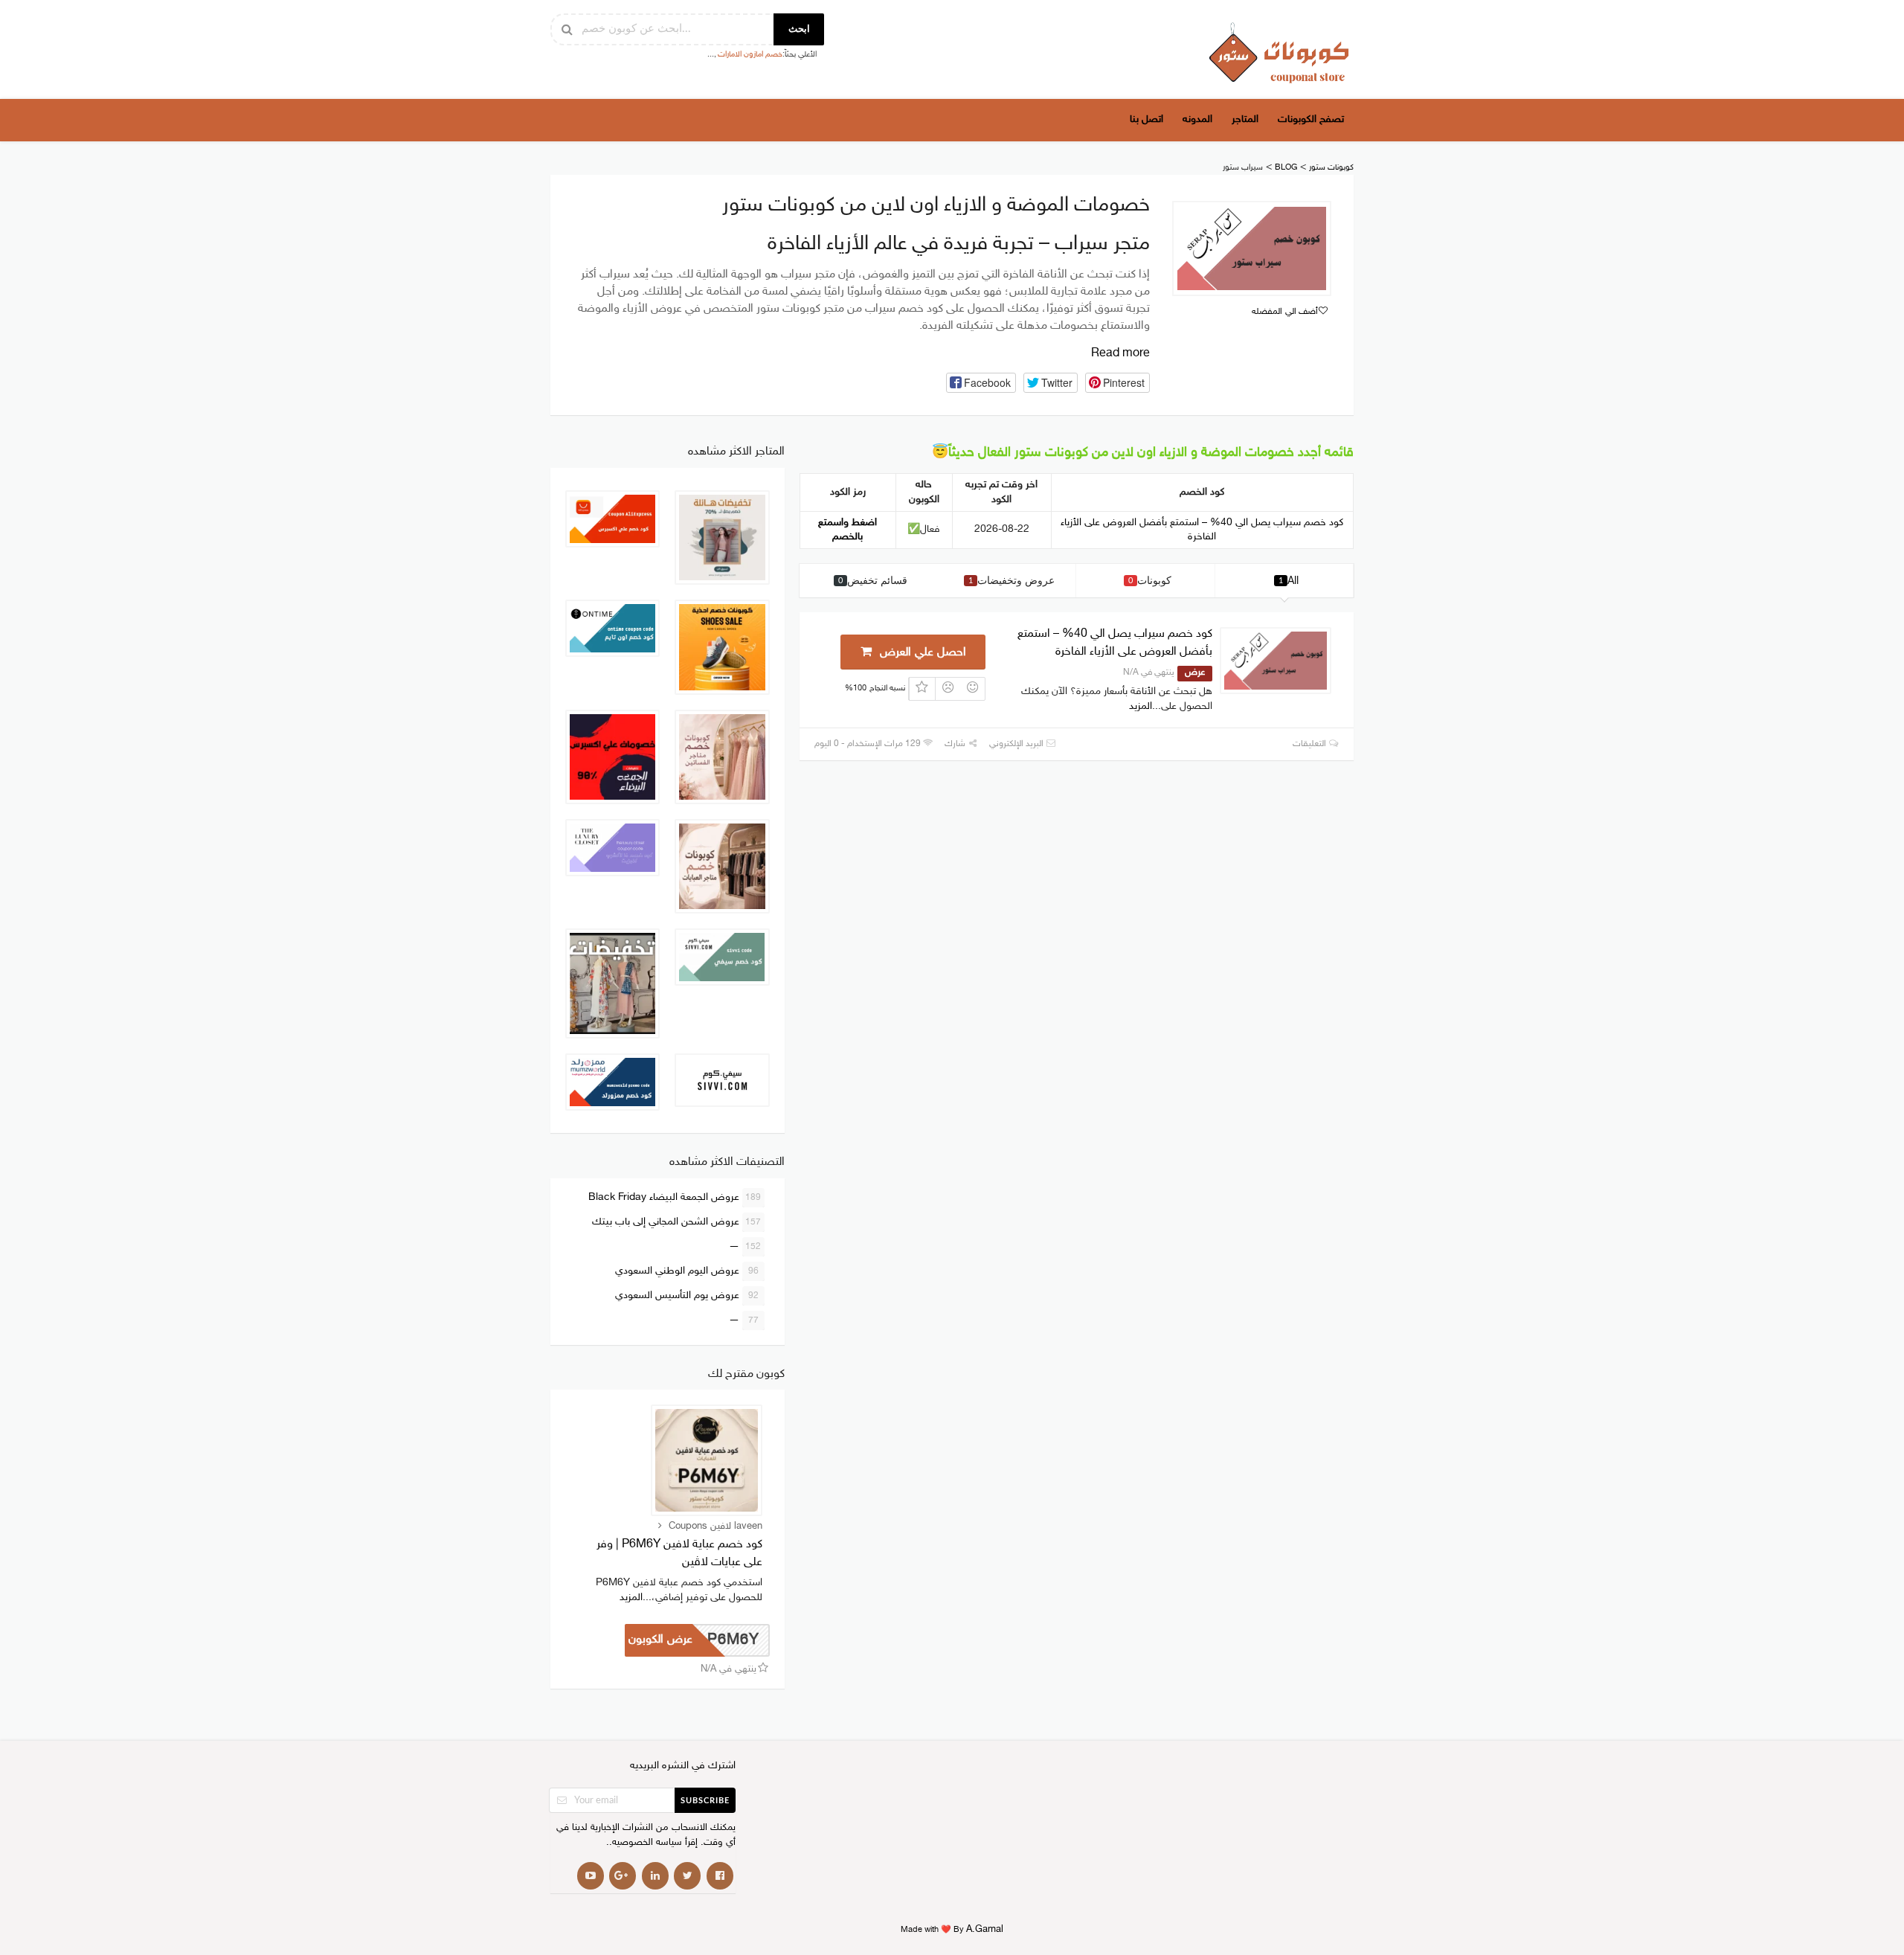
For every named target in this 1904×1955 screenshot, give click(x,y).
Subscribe (705, 1801)
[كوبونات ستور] (1279, 52)
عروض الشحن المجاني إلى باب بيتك (677, 1222)
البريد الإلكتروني (1017, 744)
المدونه (1197, 119)
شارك (956, 744)
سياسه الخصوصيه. (646, 1843)
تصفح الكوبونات (1311, 119)
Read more (1120, 354)
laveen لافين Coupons (715, 1527)
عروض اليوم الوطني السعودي (687, 1271)
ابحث (799, 29)
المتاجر (1245, 119)
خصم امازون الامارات (750, 55)
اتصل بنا (1146, 119)
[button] (981, 383)
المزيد (1141, 706)
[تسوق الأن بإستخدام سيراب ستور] (1252, 248)
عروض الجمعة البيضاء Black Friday (675, 1197)
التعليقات (1310, 744)
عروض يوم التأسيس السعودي (687, 1296)
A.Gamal (985, 1930)
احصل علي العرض (921, 653)
